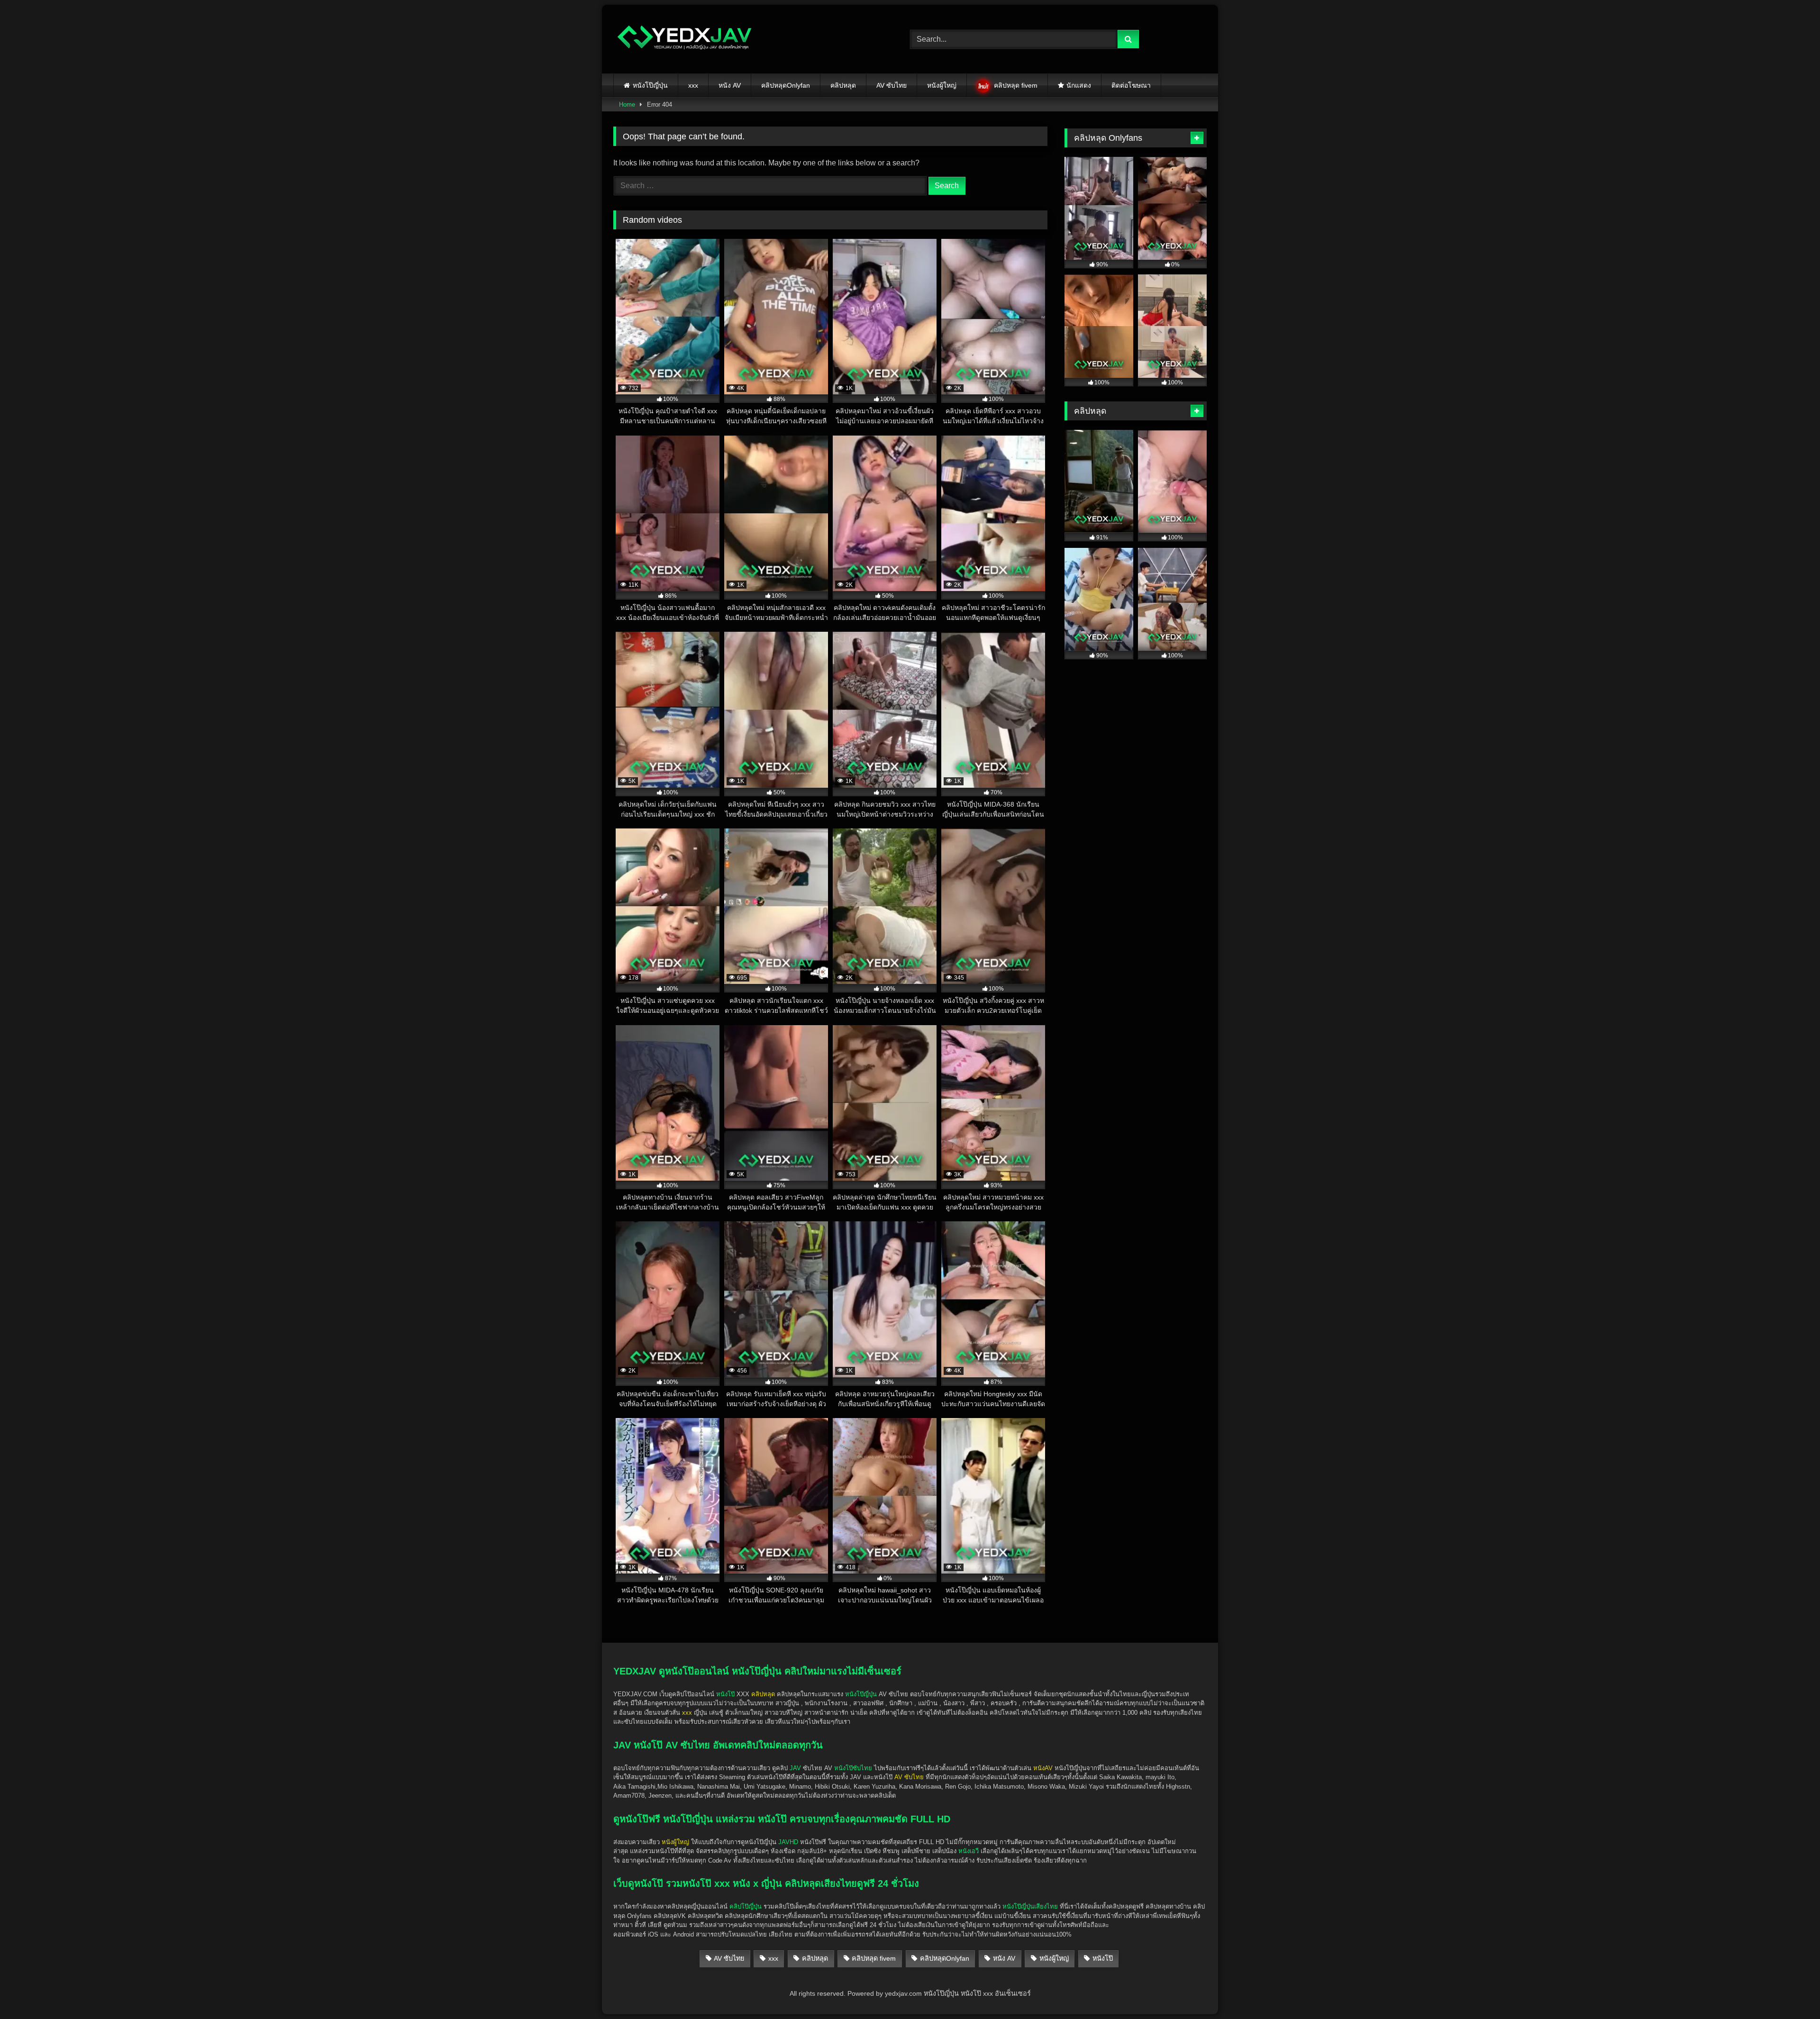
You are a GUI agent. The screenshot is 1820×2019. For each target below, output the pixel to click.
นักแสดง (1079, 85)
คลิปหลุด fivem (1016, 85)
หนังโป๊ (725, 1694)
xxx (693, 85)
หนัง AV (730, 85)
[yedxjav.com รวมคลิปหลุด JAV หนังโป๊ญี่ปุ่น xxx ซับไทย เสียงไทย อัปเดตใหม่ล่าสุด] (684, 39)
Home (627, 105)
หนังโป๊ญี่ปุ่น (650, 85)
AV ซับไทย (892, 85)
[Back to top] (1791, 1991)
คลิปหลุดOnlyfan (786, 85)
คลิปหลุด (843, 85)
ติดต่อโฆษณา (1131, 85)
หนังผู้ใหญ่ (942, 85)
